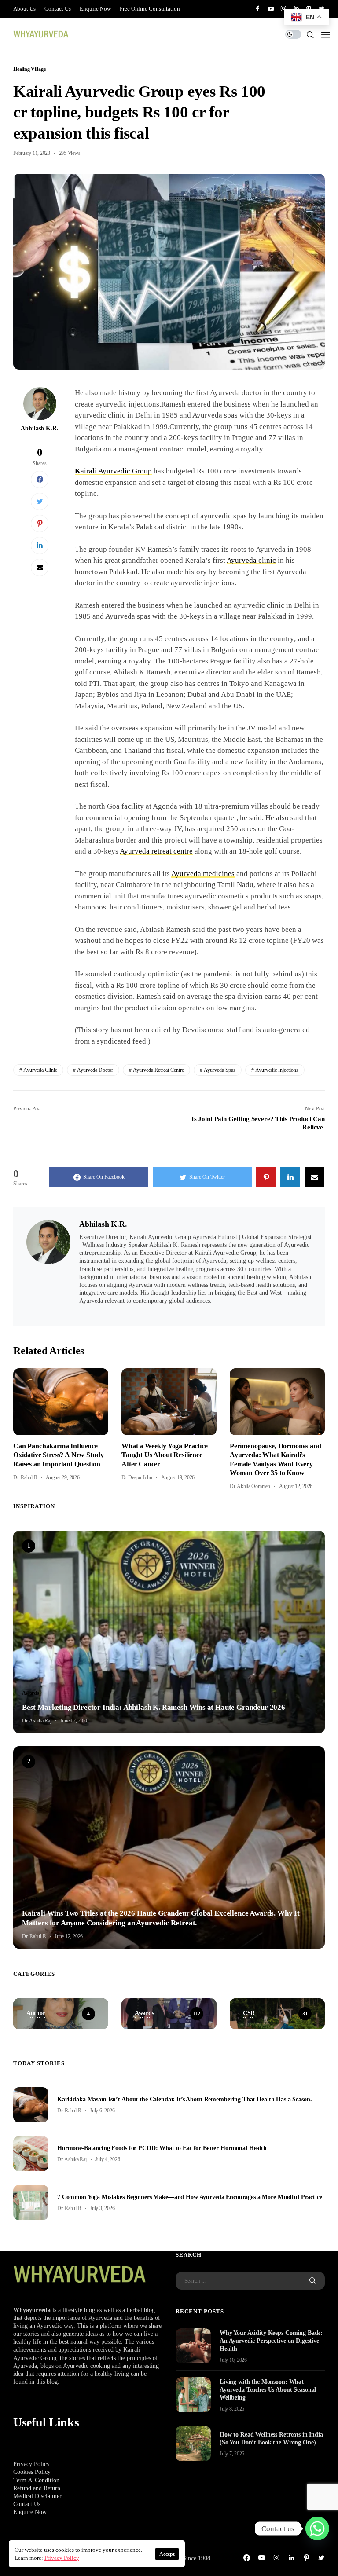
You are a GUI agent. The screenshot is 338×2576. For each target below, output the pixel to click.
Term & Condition (36, 2480)
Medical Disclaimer (37, 2496)
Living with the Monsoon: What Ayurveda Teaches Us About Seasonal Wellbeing (268, 2390)
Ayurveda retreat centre (156, 851)
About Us (24, 9)
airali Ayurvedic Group (113, 471)
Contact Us (58, 9)
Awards (31, 1693)
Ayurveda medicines (203, 874)
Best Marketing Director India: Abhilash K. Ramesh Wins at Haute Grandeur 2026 (154, 1707)
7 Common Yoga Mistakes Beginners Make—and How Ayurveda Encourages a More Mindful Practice (190, 2197)
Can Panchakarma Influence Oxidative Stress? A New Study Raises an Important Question (58, 1455)
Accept (167, 2554)
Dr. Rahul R (25, 1477)
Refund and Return (37, 2488)
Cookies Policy (32, 2472)
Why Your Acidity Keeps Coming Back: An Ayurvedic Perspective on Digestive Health (271, 2341)
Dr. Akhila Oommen (250, 1486)
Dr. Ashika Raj (37, 1721)
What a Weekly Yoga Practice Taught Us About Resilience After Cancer (165, 1455)
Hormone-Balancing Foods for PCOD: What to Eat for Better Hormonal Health (162, 2148)
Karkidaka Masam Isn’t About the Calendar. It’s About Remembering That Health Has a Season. (184, 2099)
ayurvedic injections (277, 1070)
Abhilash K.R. (39, 428)
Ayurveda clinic (251, 560)
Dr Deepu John (137, 1477)
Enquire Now (95, 9)
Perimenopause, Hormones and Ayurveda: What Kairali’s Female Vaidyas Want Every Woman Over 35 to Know (276, 1459)
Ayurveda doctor (95, 1070)
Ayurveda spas (220, 1070)
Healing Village (29, 70)
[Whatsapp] (317, 2528)
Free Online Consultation (150, 9)
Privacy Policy (31, 2464)
